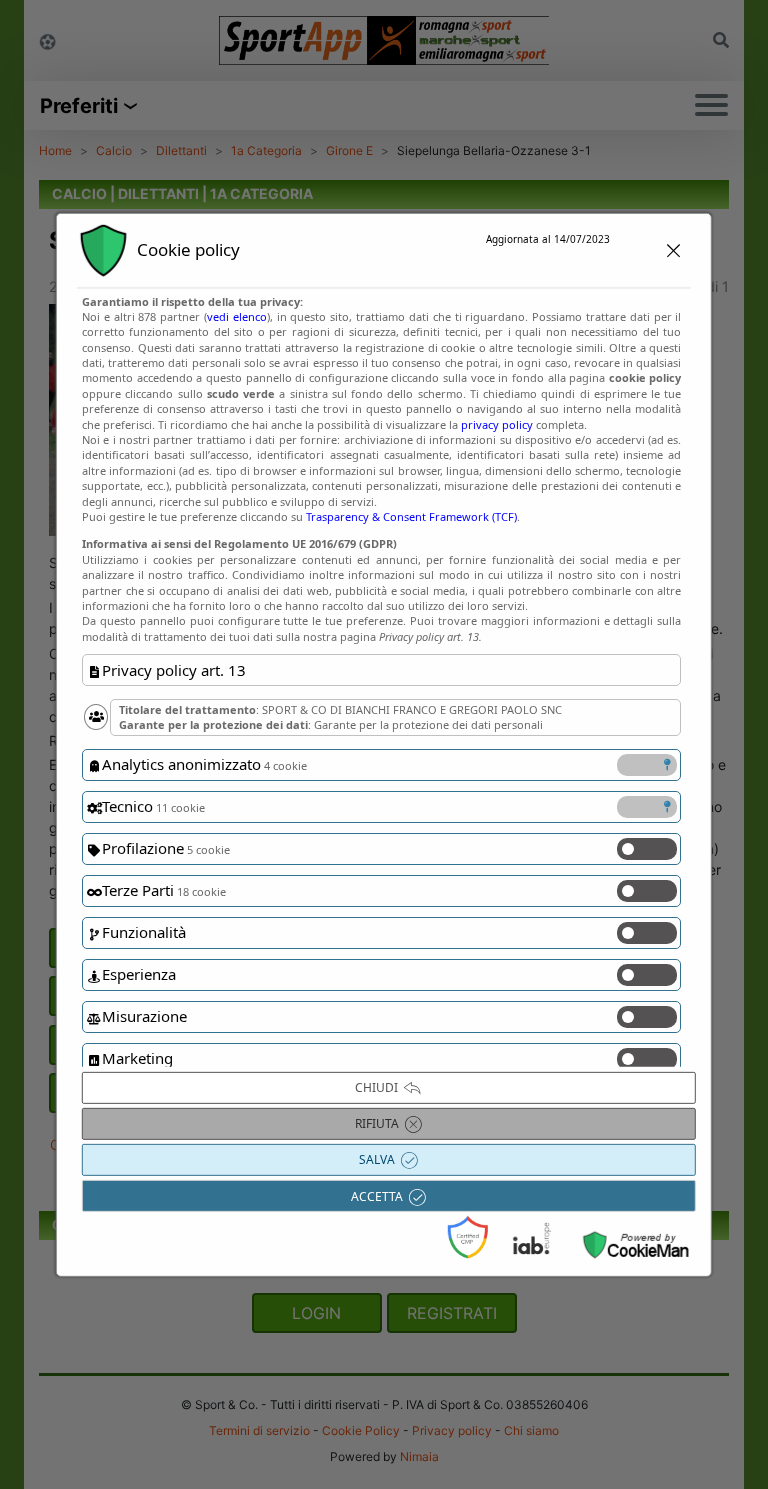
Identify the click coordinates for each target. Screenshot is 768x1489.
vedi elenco (237, 316)
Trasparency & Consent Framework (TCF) (411, 516)
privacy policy (497, 423)
